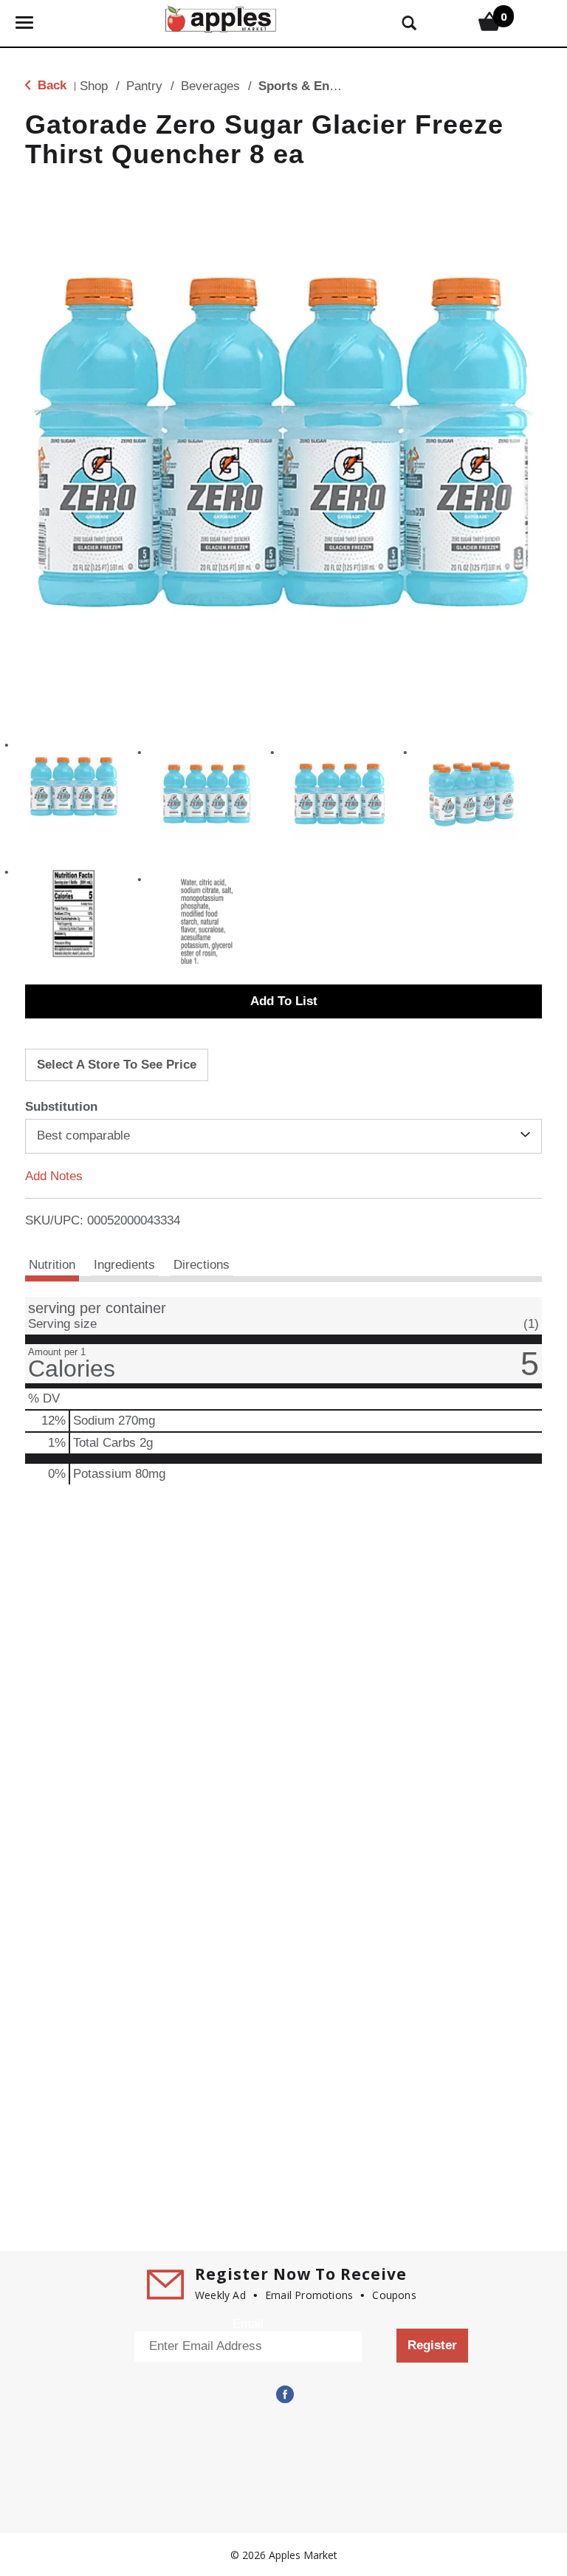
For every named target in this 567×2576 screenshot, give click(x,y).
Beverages (210, 86)
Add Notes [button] (54, 1175)
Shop (94, 86)
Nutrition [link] (52, 1265)
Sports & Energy (307, 86)
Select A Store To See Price (117, 1065)
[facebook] (283, 2394)
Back (50, 85)
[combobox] (283, 1136)
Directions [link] (202, 1265)
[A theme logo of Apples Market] (221, 17)
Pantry (144, 86)
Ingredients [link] (124, 1265)
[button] (74, 787)
